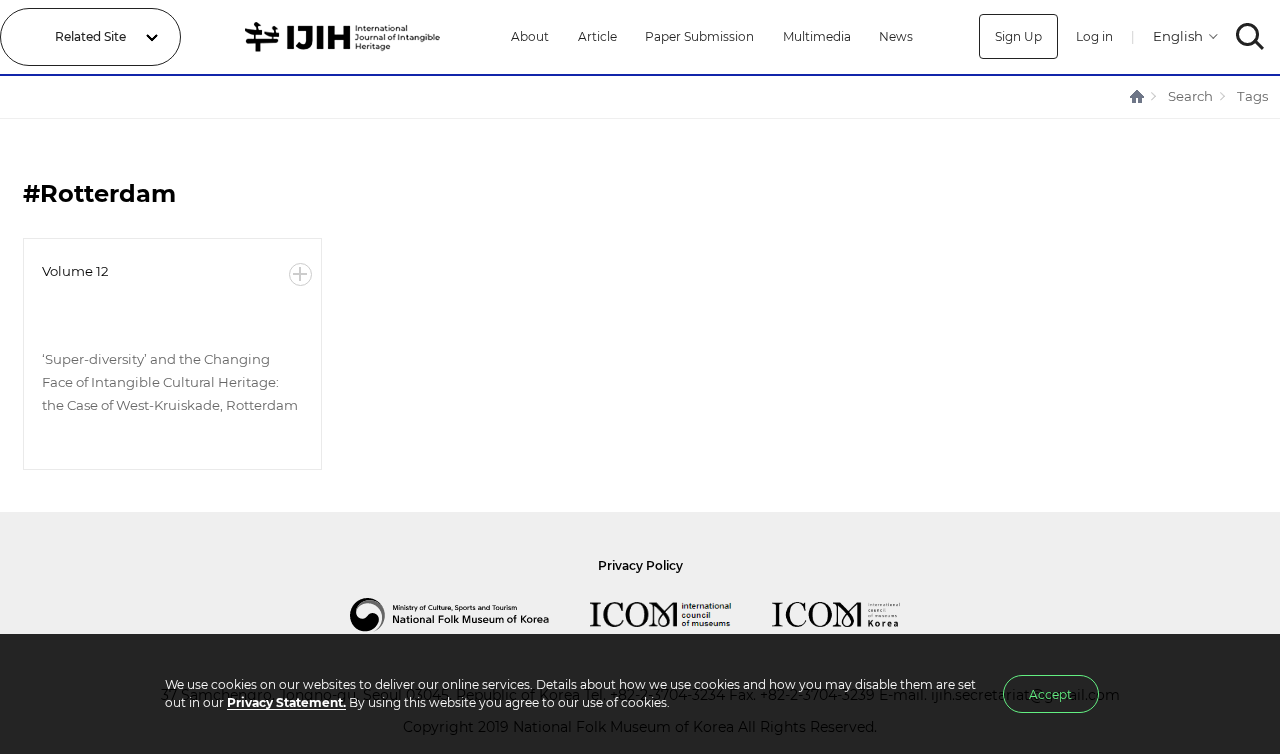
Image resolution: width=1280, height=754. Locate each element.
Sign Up (1018, 36)
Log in (1094, 36)
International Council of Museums (681, 615)
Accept (1050, 694)
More (300, 274)
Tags (1252, 96)
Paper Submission (699, 36)
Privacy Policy (640, 565)
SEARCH (1250, 36)
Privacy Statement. (286, 702)
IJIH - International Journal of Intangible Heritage (345, 37)
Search (1190, 96)
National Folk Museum (470, 615)
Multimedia (817, 36)
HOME (1138, 96)
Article (597, 36)
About (530, 36)
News (896, 36)
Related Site (90, 36)
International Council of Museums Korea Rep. (856, 615)
